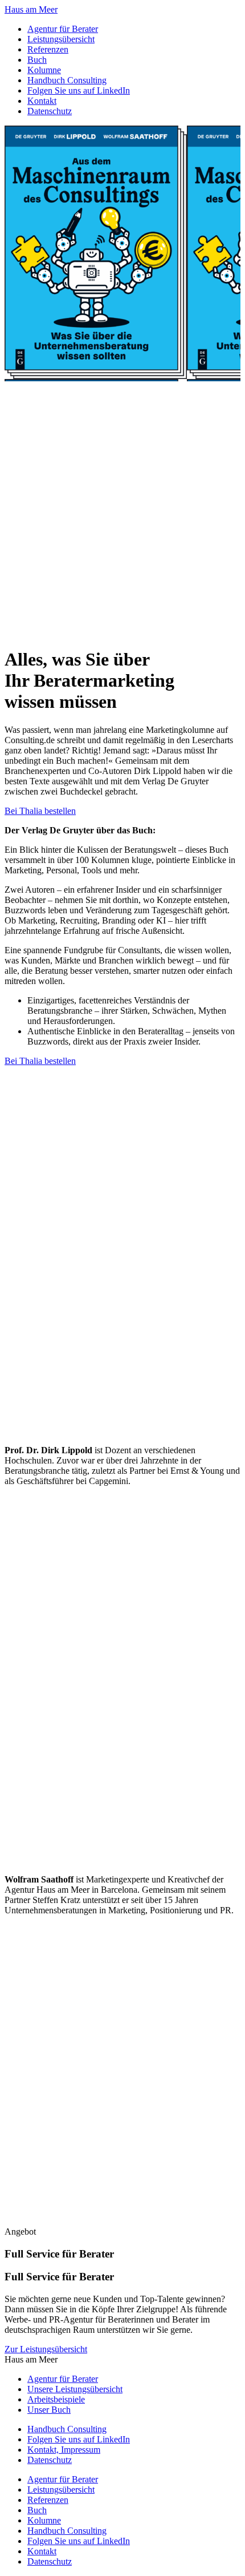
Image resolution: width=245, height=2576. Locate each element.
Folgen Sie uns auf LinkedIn (79, 90)
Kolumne (44, 70)
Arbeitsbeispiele (56, 2399)
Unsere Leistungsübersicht (75, 2389)
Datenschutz (50, 111)
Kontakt (42, 101)
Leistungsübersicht (61, 39)
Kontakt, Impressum (64, 2450)
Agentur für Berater (63, 29)
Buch (37, 60)
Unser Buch (49, 2410)
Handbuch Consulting (67, 80)
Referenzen (48, 49)
